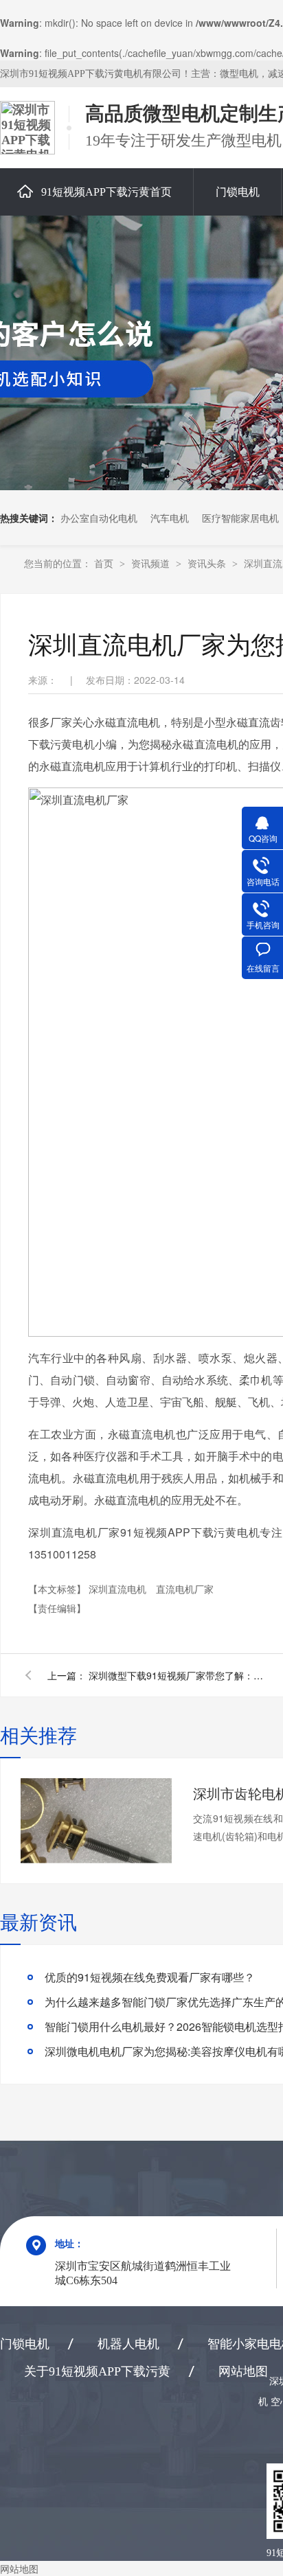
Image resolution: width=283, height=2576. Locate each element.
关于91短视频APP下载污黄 (97, 2371)
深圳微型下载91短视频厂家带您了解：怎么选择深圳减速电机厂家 (178, 1675)
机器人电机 (128, 2344)
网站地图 (243, 2371)
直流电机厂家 (185, 1589)
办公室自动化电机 (99, 518)
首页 (105, 563)
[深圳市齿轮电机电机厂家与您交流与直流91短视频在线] (96, 1821)
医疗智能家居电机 (240, 518)
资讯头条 (208, 563)
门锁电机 (238, 192)
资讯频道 (152, 563)
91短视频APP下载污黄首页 (106, 192)
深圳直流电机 (119, 1589)
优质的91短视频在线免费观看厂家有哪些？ (150, 1977)
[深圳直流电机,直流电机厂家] (27, 128)
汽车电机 (170, 518)
